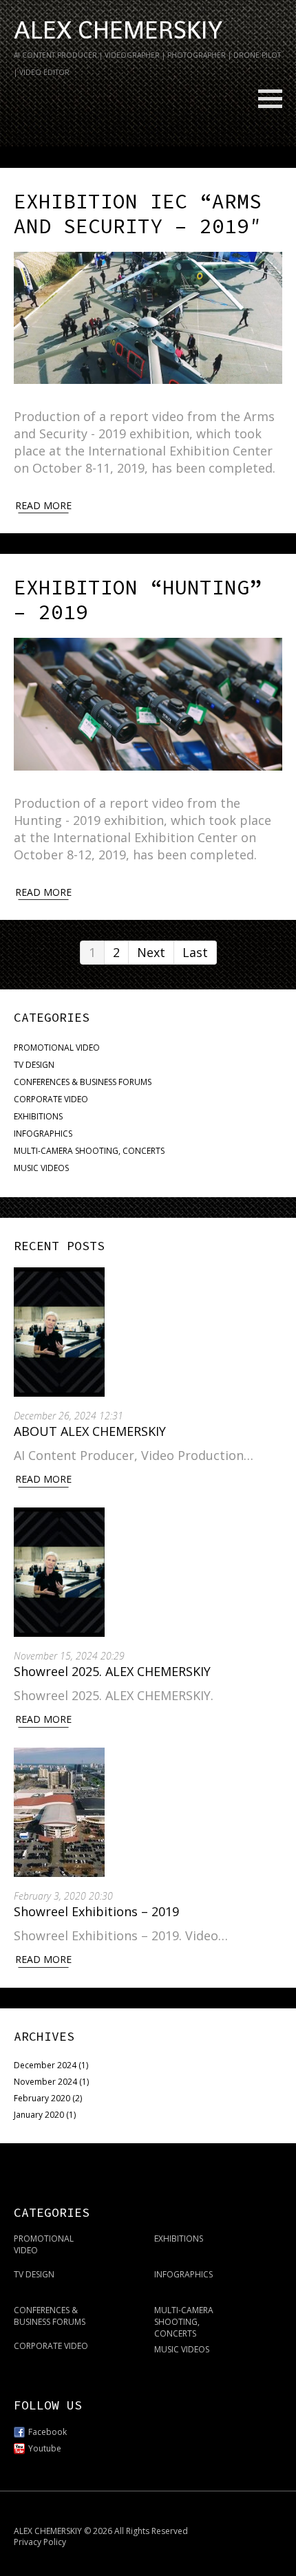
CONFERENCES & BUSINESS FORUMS (83, 1082)
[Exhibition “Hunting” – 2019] (148, 704)
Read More (43, 1479)
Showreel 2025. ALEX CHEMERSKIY (112, 1671)
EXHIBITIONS (38, 1116)
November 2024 (45, 2082)
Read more (43, 505)
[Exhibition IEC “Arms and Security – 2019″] (148, 318)
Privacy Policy (40, 2542)
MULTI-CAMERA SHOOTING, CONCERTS (89, 1151)
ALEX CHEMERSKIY (118, 30)
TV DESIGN (34, 1065)
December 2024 (45, 2065)
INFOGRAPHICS (43, 1134)
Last (195, 952)
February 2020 (42, 2098)
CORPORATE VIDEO (51, 1099)
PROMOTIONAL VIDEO (57, 1048)
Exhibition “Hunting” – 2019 (138, 599)
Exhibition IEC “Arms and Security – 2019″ (138, 213)
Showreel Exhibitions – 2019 (96, 1911)
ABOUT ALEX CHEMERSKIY (90, 1431)
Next (151, 952)
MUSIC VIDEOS (41, 1168)
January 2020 (39, 2115)
